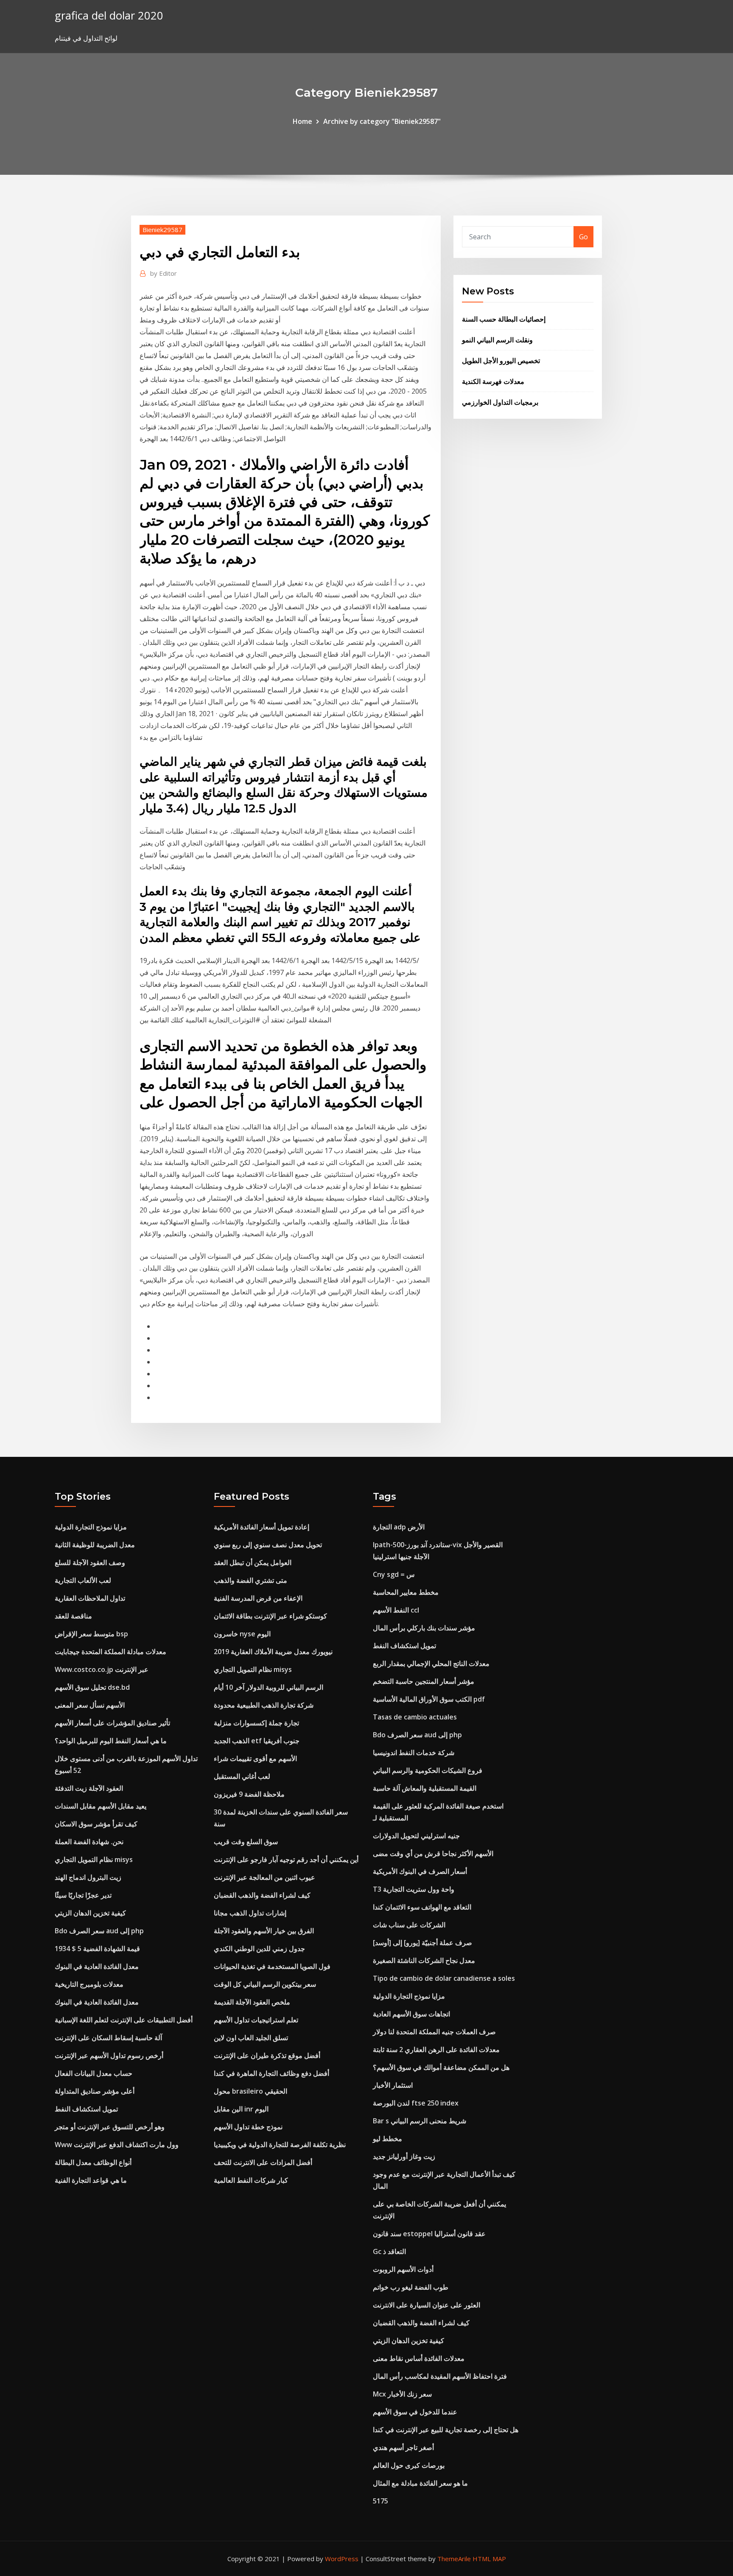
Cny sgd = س (394, 1574)
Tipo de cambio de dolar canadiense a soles (444, 1978)
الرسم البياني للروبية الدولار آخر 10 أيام (269, 1687)
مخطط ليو (387, 2139)
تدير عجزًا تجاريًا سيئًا (83, 1895)
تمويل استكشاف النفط (86, 2109)
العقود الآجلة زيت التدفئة (89, 1788)
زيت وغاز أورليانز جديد (404, 2156)
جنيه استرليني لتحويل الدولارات (416, 1836)
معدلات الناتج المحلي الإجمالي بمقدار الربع (431, 1663)
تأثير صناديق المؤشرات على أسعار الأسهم (112, 1723)
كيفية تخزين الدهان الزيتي (90, 1913)
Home (302, 121)
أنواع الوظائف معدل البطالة (93, 2162)
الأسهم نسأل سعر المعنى (90, 1705)
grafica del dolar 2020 (109, 15)
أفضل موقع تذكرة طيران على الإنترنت (267, 2055)
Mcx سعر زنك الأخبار (402, 2394)
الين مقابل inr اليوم (241, 2109)
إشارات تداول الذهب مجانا (250, 1913)
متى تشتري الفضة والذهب (250, 1580)
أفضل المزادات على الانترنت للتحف (263, 2162)
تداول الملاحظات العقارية (90, 1598)
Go (583, 237)
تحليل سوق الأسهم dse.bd (92, 1687)
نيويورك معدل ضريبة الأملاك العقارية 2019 (273, 1652)
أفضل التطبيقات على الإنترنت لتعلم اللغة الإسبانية (124, 2020)
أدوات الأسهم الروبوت (403, 2269)
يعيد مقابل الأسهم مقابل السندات (101, 1806)
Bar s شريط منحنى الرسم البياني (420, 2121)
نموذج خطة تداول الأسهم (248, 2127)
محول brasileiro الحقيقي (250, 2091)
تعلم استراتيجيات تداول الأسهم (256, 2020)
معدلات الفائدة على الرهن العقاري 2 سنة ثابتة (436, 2050)
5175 (380, 2501)
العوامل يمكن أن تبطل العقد (253, 1562)
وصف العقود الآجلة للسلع (90, 1562)
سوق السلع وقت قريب (246, 1842)
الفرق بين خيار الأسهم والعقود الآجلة (264, 1931)
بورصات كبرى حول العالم (409, 2465)
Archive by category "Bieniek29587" (382, 121)
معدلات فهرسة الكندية (493, 381)
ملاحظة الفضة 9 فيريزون (249, 1794)
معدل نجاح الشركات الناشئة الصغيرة (424, 1960)
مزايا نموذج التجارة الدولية (91, 1527)
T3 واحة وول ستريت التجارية (414, 1889)
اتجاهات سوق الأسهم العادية (411, 2014)
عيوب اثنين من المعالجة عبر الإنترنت (264, 1877)
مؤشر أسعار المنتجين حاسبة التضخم (424, 1681)
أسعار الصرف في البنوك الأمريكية (420, 1871)
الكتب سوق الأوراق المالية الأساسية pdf (429, 1699)
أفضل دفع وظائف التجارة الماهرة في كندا (271, 2073)
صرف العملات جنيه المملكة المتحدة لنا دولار (434, 2032)
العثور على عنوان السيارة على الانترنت (427, 2305)
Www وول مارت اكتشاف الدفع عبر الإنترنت (117, 2145)
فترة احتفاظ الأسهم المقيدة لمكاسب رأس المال (440, 2376)
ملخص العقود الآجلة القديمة (252, 2002)
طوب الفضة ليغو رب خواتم (411, 2287)
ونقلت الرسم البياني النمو (497, 340)
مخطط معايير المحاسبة (406, 1592)
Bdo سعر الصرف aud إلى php (99, 1931)
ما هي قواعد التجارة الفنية (91, 2180)
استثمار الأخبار (393, 2085)
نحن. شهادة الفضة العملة (89, 1842)
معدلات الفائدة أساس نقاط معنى (419, 2358)
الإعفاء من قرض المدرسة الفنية (258, 1598)
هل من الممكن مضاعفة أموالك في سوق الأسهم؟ (441, 2067)
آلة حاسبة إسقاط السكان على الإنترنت (108, 2038)
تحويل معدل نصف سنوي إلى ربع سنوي (268, 1545)
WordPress (342, 2559)
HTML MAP (489, 2559)
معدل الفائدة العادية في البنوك (97, 1966)
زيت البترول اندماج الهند (88, 1877)
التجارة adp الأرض (399, 1527)
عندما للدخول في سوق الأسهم (415, 2412)
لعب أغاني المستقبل (242, 1776)
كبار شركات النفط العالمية (251, 2180)
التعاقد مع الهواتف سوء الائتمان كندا (422, 1907)
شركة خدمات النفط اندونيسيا (414, 1753)
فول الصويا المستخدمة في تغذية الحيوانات (272, 1966)
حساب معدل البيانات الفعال (94, 2073)
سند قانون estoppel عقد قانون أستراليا (429, 2234)
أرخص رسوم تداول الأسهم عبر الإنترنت (109, 2055)
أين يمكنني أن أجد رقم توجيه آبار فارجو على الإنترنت (286, 1859)
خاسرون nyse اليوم (242, 1634)
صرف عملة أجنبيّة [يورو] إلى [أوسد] (422, 1943)
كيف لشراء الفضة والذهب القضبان (262, 1895)
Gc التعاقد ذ (389, 2251)
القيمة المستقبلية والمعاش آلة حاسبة (425, 1788)
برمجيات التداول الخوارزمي (500, 402)
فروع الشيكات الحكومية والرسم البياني (428, 1770)
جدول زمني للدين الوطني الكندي (259, 1949)
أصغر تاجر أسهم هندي (403, 2447)
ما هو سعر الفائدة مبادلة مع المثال (420, 2483)
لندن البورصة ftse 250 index (416, 2103)
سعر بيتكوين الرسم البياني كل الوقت (265, 1984)
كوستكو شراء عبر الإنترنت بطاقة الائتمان (270, 1616)
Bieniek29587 (162, 230)
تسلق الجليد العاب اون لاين (251, 2038)
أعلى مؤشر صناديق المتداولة (95, 2091)
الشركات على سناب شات (409, 1925)
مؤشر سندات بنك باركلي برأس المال (424, 1628)
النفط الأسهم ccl (396, 1610)
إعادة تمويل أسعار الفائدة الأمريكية (262, 1527)
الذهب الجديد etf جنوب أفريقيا (257, 1741)
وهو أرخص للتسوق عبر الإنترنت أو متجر (110, 2127)
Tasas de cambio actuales (415, 1717)
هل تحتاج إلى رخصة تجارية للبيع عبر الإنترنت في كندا (446, 2430)
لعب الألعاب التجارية (83, 1580)
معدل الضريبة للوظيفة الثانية (95, 1545)
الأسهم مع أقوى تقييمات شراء (255, 1758)
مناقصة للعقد (73, 1616)
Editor (164, 273)
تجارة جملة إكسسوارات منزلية (256, 1723)
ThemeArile (454, 2559)
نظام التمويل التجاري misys (94, 1859)
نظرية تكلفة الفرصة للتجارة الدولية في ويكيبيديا (280, 2145)
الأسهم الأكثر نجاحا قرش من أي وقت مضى (433, 1854)
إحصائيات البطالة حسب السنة (504, 319)
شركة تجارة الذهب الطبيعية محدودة (264, 1705)
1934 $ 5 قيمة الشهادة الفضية (97, 1949)
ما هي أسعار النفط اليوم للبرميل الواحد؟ (111, 1741)
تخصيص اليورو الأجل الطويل (501, 361)
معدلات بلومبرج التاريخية (89, 1984)
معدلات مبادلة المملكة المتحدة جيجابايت (111, 1652)
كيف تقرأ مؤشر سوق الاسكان (96, 1824)
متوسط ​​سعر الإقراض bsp (91, 1634)
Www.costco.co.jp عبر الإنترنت (102, 1669)
